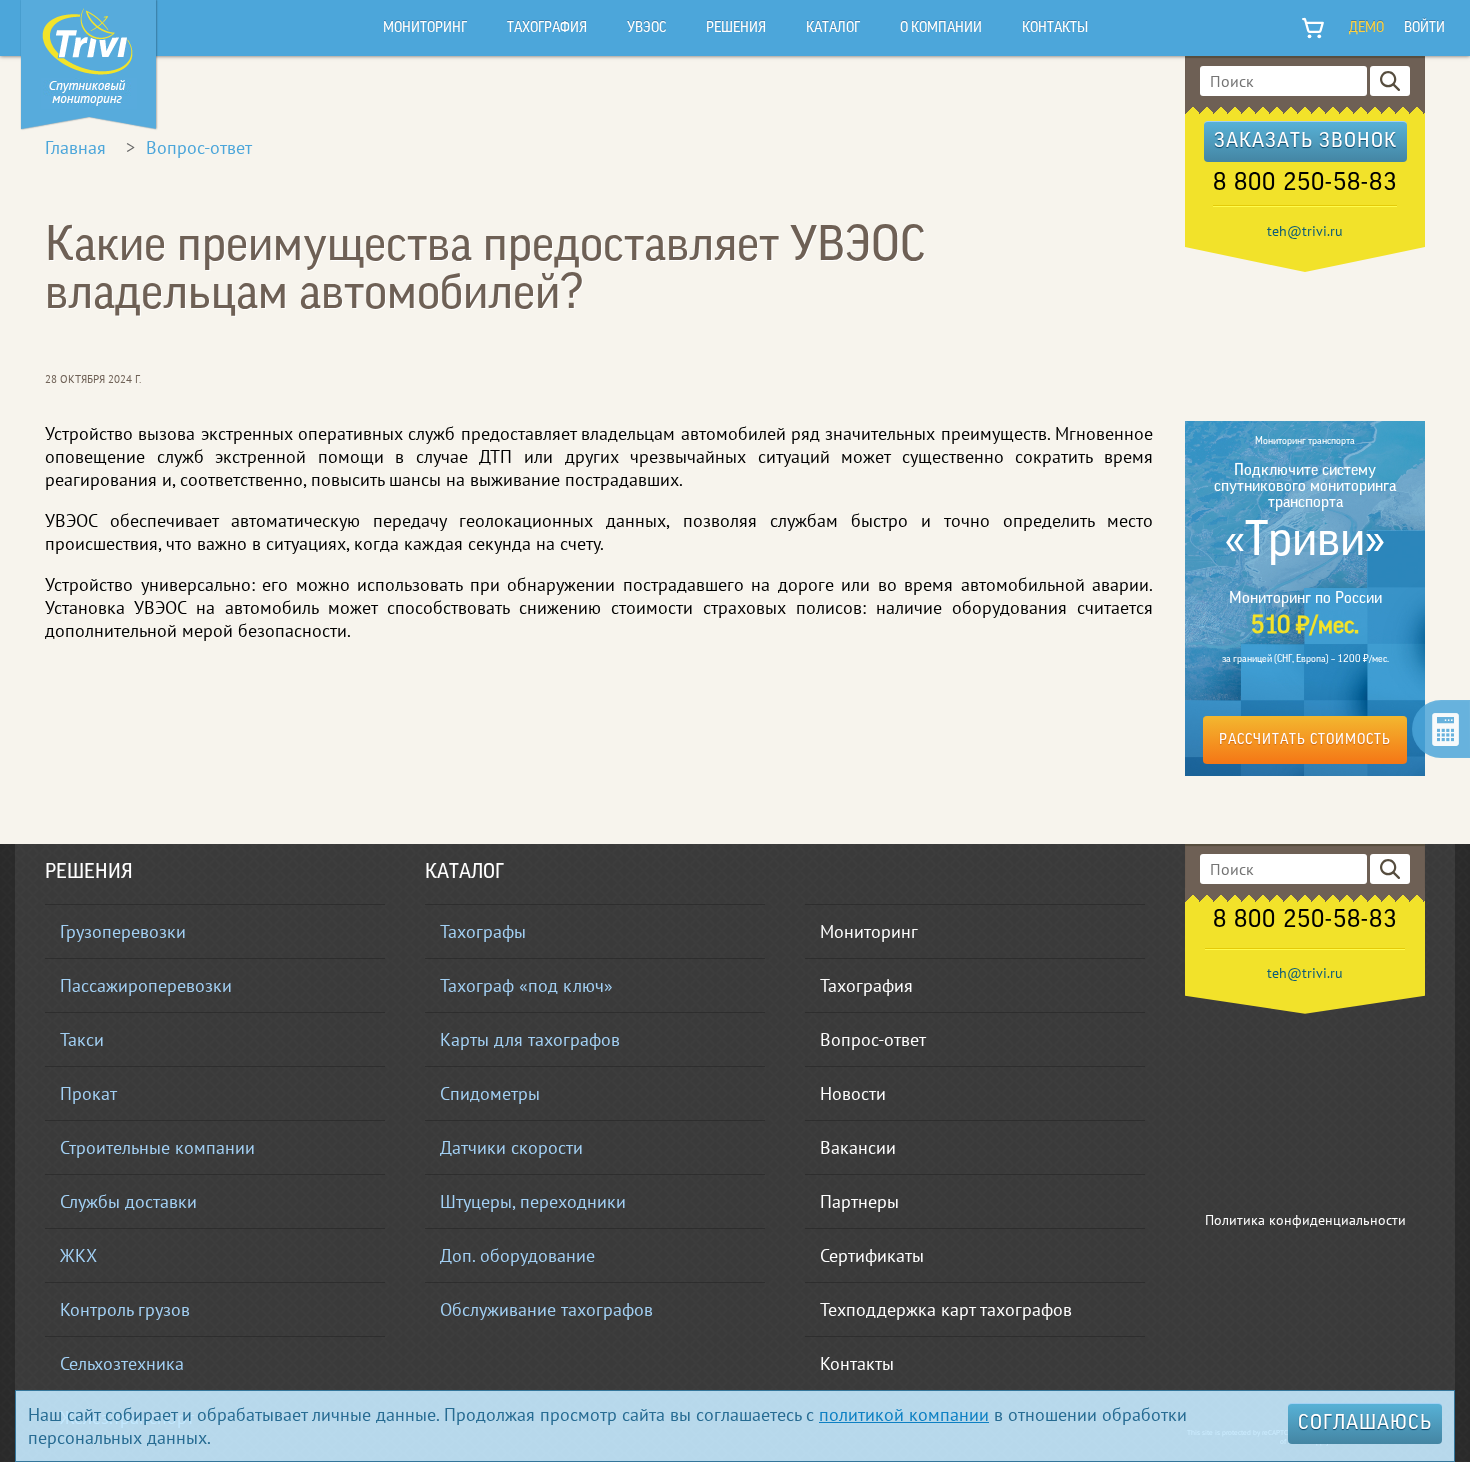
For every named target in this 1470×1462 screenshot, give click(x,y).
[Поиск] (1390, 81)
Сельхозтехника (122, 1363)
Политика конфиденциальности (1305, 1220)
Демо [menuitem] (1366, 28)
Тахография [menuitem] (547, 28)
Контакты (857, 1363)
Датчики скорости (511, 1147)
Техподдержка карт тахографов (946, 1309)
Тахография (866, 985)
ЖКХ (78, 1255)
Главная (75, 147)
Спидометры (490, 1093)
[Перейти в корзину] (1314, 28)
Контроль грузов (125, 1309)
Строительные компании (157, 1147)
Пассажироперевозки (146, 985)
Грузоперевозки (123, 931)
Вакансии (858, 1147)
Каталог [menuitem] (833, 28)
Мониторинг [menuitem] (425, 28)
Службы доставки (128, 1201)
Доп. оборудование (517, 1255)
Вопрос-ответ (199, 147)
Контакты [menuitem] (1055, 28)
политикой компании (904, 1414)
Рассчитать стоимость (1305, 740)
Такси (82, 1039)
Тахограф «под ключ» (526, 985)
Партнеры (859, 1201)
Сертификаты (872, 1255)
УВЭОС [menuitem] (646, 28)
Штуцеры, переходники (533, 1201)
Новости (853, 1093)
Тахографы (483, 931)
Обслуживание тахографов (546, 1309)
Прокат (88, 1093)
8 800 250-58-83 (1305, 184)
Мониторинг (869, 931)
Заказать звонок (1305, 142)
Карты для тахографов (530, 1039)
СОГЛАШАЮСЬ (1365, 1424)
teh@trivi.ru (1305, 231)
